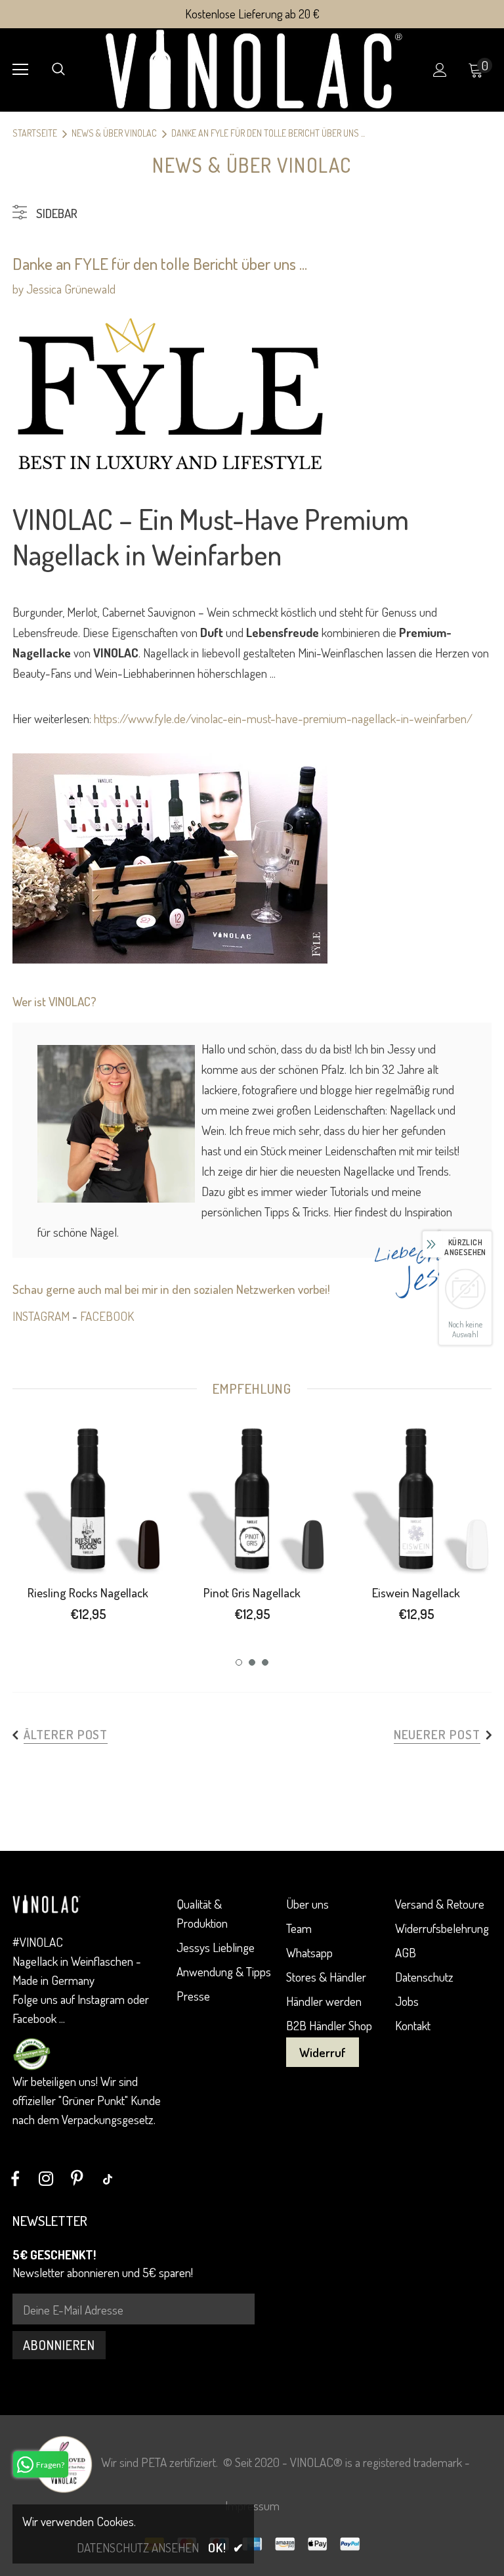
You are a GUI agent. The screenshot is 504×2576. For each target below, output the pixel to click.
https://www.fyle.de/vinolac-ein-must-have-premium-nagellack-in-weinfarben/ (283, 718)
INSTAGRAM (41, 1316)
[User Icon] (440, 70)
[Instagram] (46, 2179)
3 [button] (265, 1662)
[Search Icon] (58, 70)
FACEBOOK (107, 1316)
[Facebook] (15, 2179)
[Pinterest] (77, 2179)
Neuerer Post (437, 1734)
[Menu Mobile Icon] (20, 70)
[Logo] (254, 69)
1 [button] (239, 1662)
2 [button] (252, 1662)
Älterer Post (66, 1734)
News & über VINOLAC (114, 133)
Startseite (35, 133)
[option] (88, 1527)
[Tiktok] (108, 2179)
